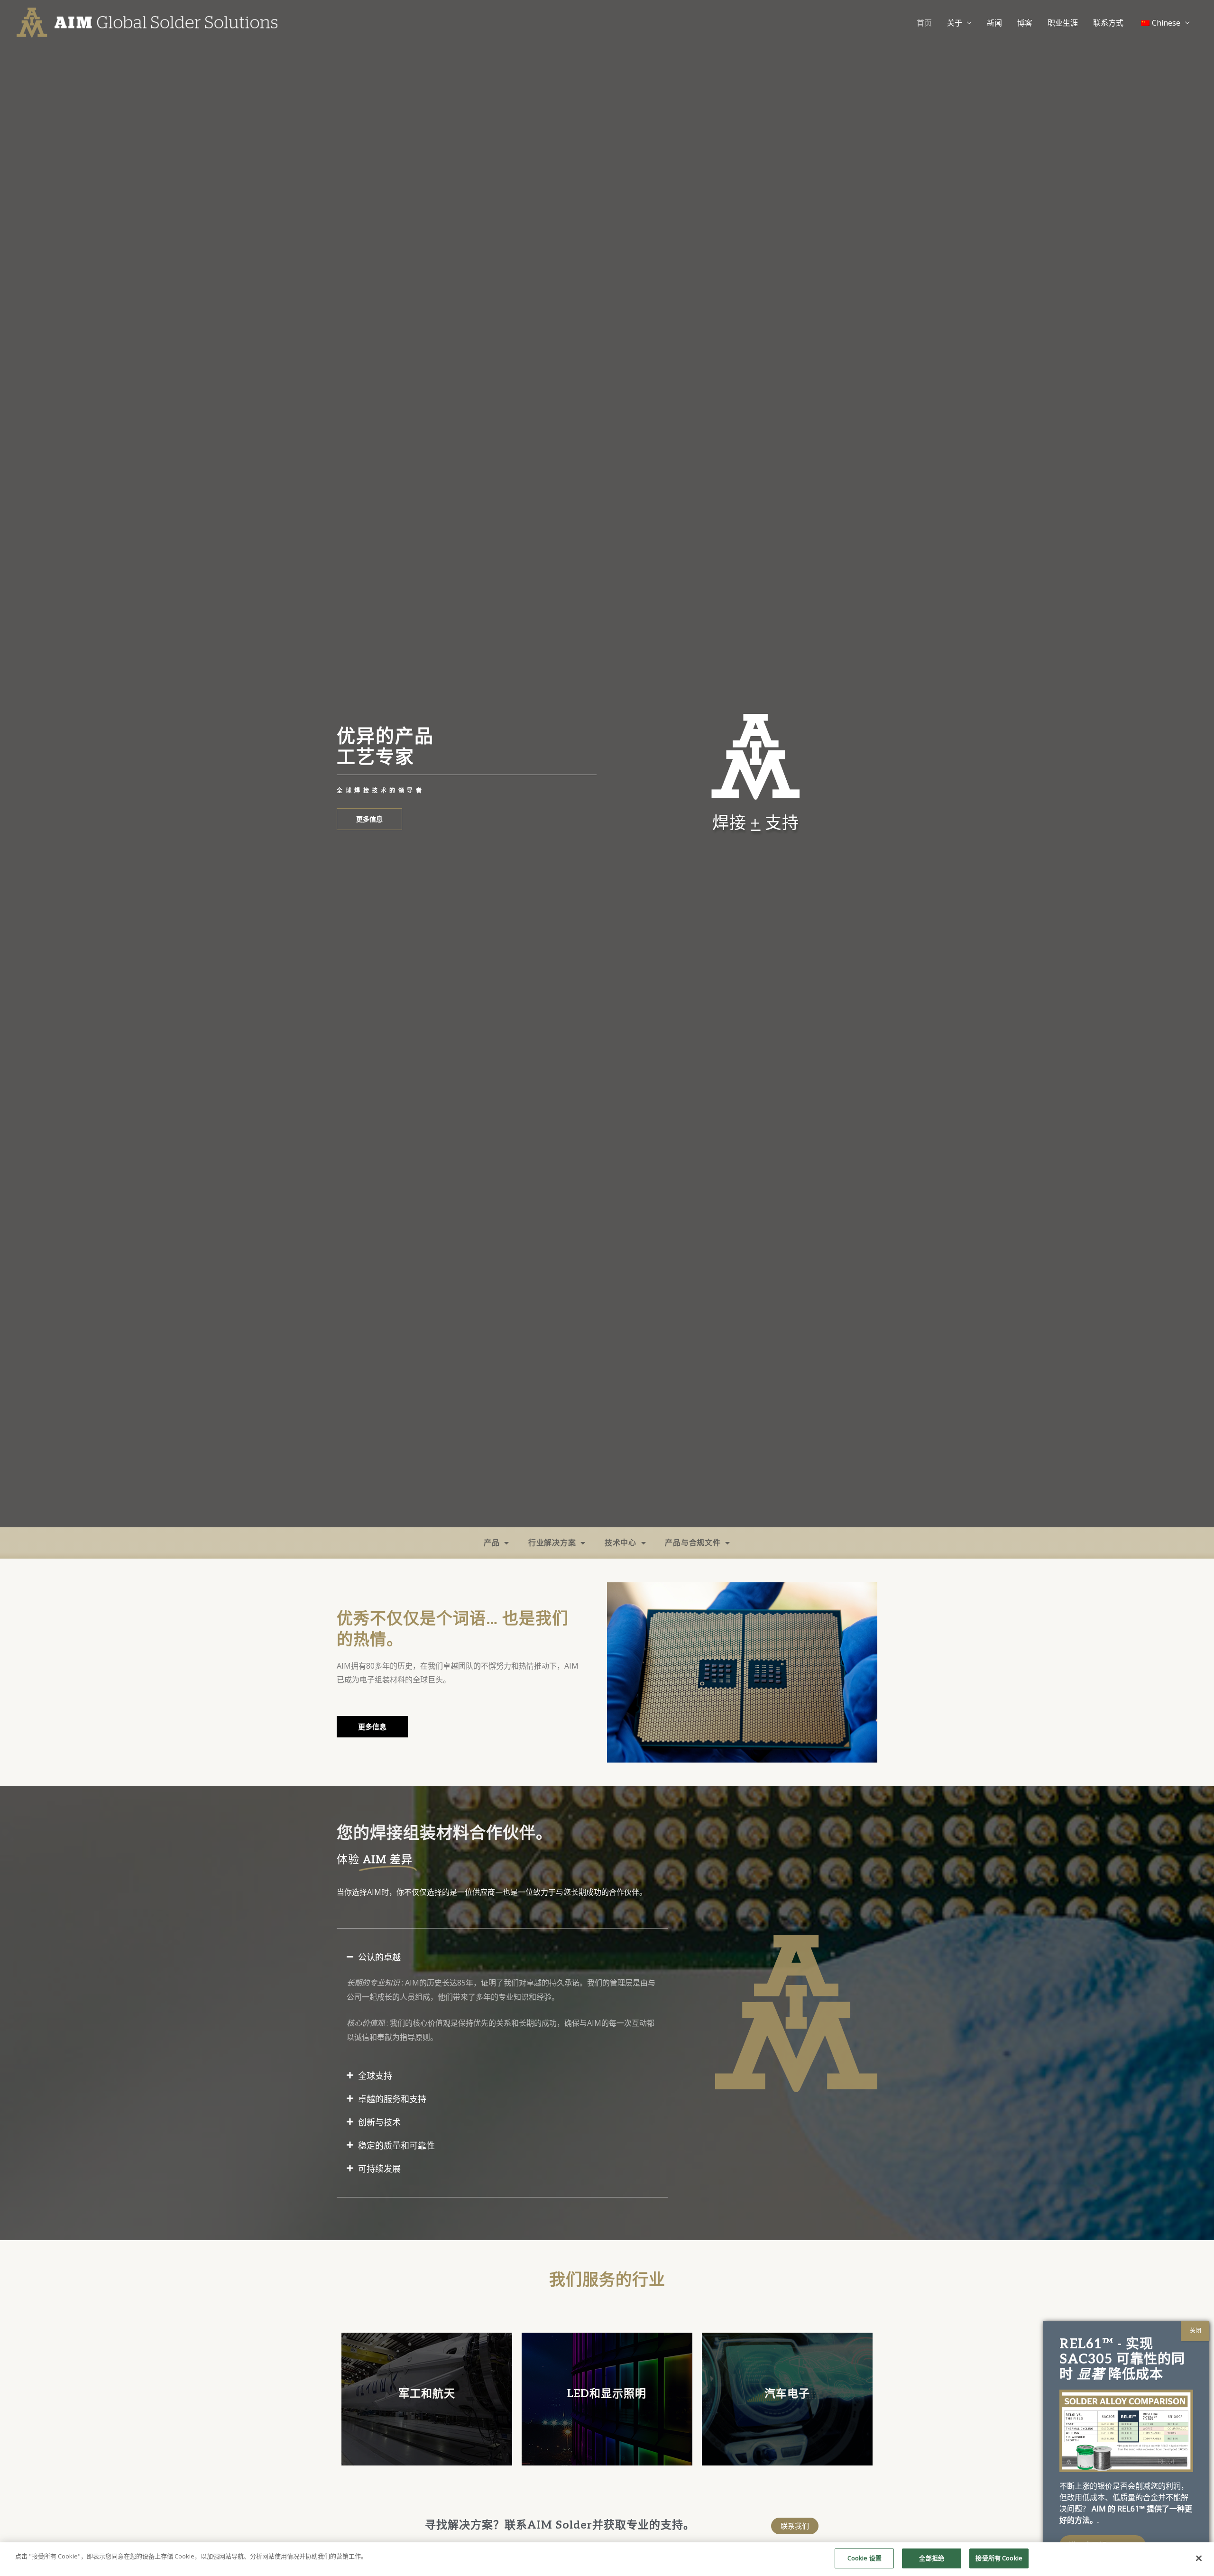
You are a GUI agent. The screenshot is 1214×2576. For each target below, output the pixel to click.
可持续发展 (379, 2169)
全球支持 (375, 2076)
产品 (492, 1543)
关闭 (1196, 2331)
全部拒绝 (932, 2558)
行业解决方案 (552, 1543)
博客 (1025, 23)
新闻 (994, 23)
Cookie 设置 (865, 2558)
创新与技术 (379, 2122)
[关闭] (1199, 2558)
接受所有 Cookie (999, 2558)
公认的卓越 (379, 1957)
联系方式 (1108, 23)
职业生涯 (1063, 23)
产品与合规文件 (693, 1543)
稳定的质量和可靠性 (396, 2145)
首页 (924, 23)
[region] (607, 2559)
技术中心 (621, 1543)
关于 (955, 23)
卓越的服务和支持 (392, 2099)
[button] (502, 1957)
